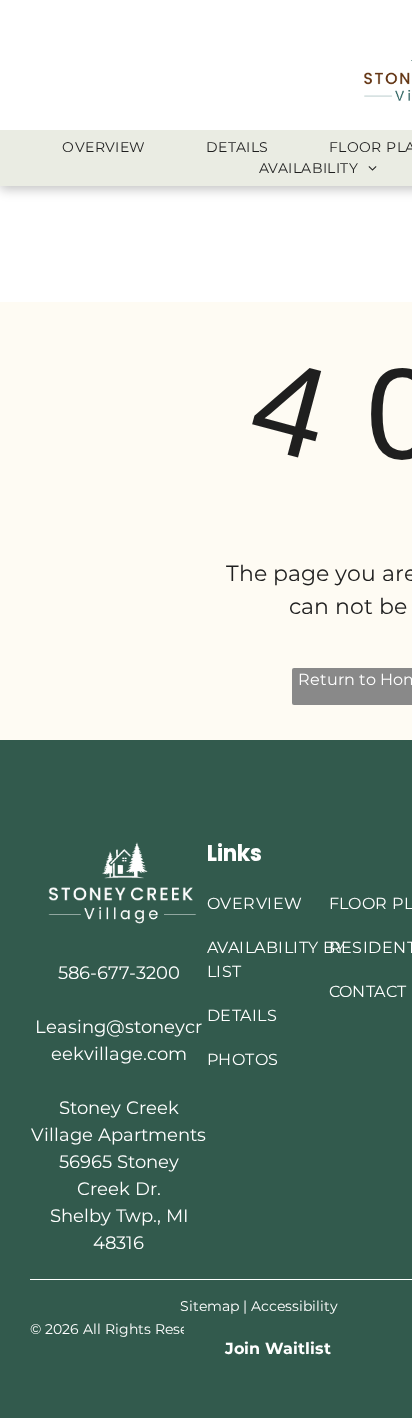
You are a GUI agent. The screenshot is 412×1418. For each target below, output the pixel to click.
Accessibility (294, 1306)
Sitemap (209, 1306)
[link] (278, 1348)
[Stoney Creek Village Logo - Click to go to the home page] (118, 848)
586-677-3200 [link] (119, 973)
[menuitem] (103, 147)
